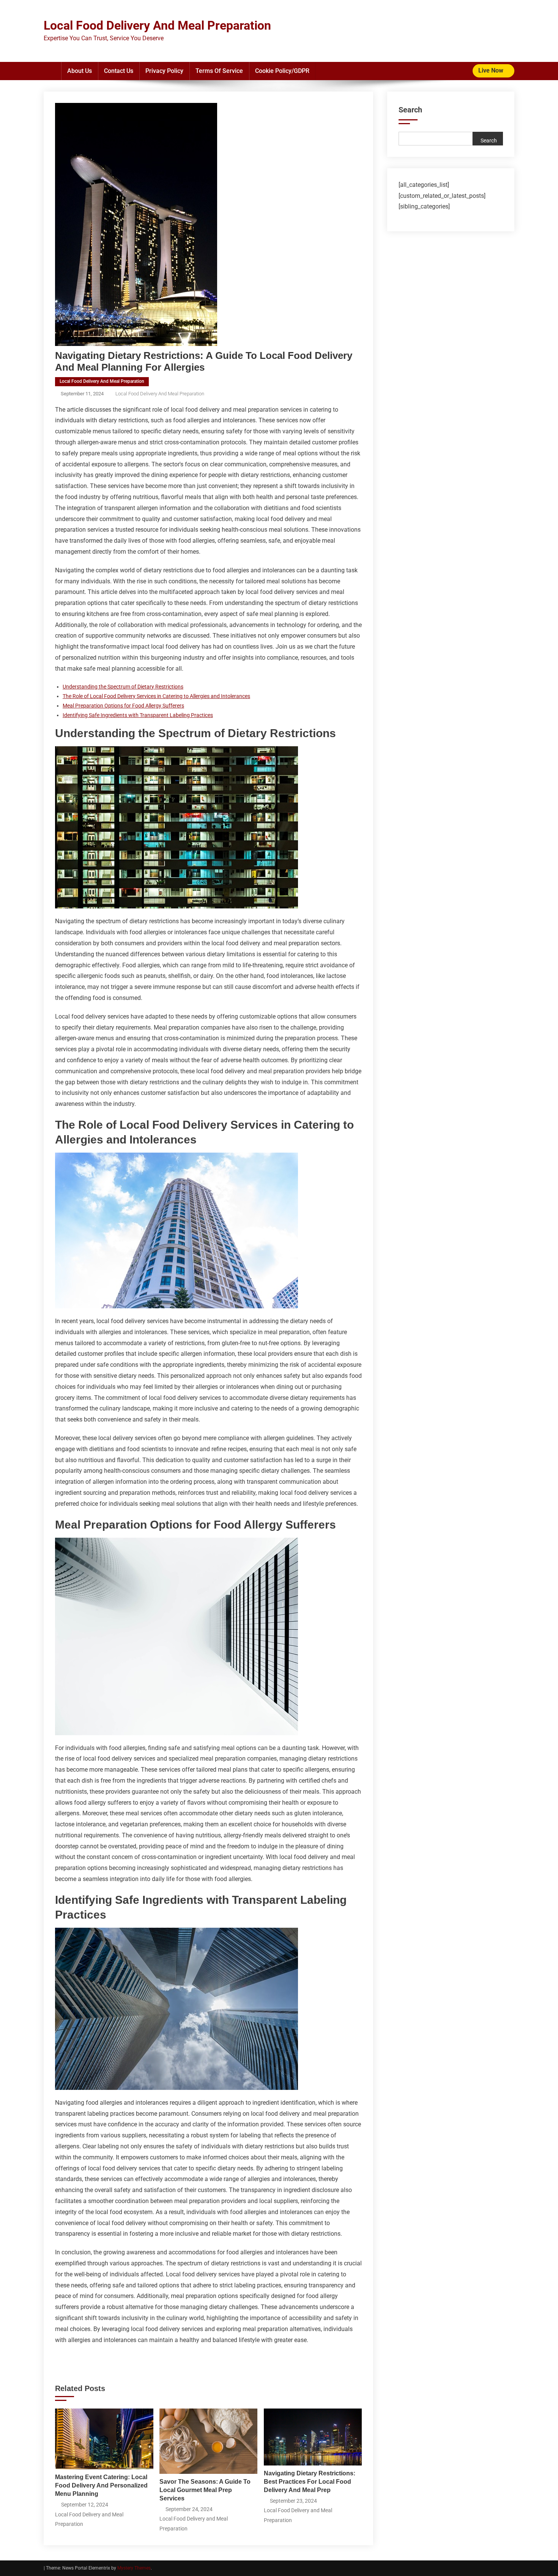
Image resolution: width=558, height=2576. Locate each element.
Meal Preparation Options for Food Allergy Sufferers (123, 706)
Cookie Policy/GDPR (282, 71)
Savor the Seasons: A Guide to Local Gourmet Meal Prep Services (205, 2490)
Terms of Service (219, 71)
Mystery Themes (134, 2568)
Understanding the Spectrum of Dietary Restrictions (123, 687)
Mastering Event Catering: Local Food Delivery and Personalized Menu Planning (101, 2485)
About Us (80, 71)
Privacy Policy (164, 71)
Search (410, 110)
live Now (492, 70)
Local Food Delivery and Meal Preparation (102, 381)
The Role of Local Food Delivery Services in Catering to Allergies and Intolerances (156, 696)
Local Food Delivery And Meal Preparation (157, 25)
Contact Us (119, 71)
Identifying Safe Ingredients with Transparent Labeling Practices (138, 715)
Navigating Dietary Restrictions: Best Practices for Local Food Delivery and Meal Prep (310, 2482)
